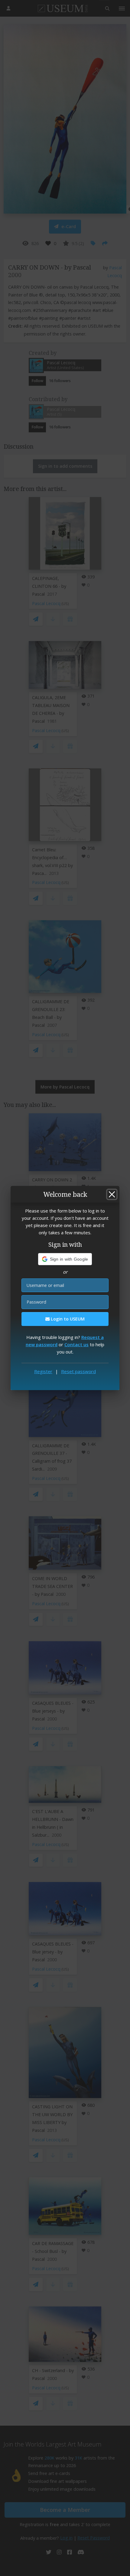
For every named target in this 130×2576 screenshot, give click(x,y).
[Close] (112, 1194)
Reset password (78, 1371)
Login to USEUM (67, 1319)
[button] (65, 1259)
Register (43, 1371)
